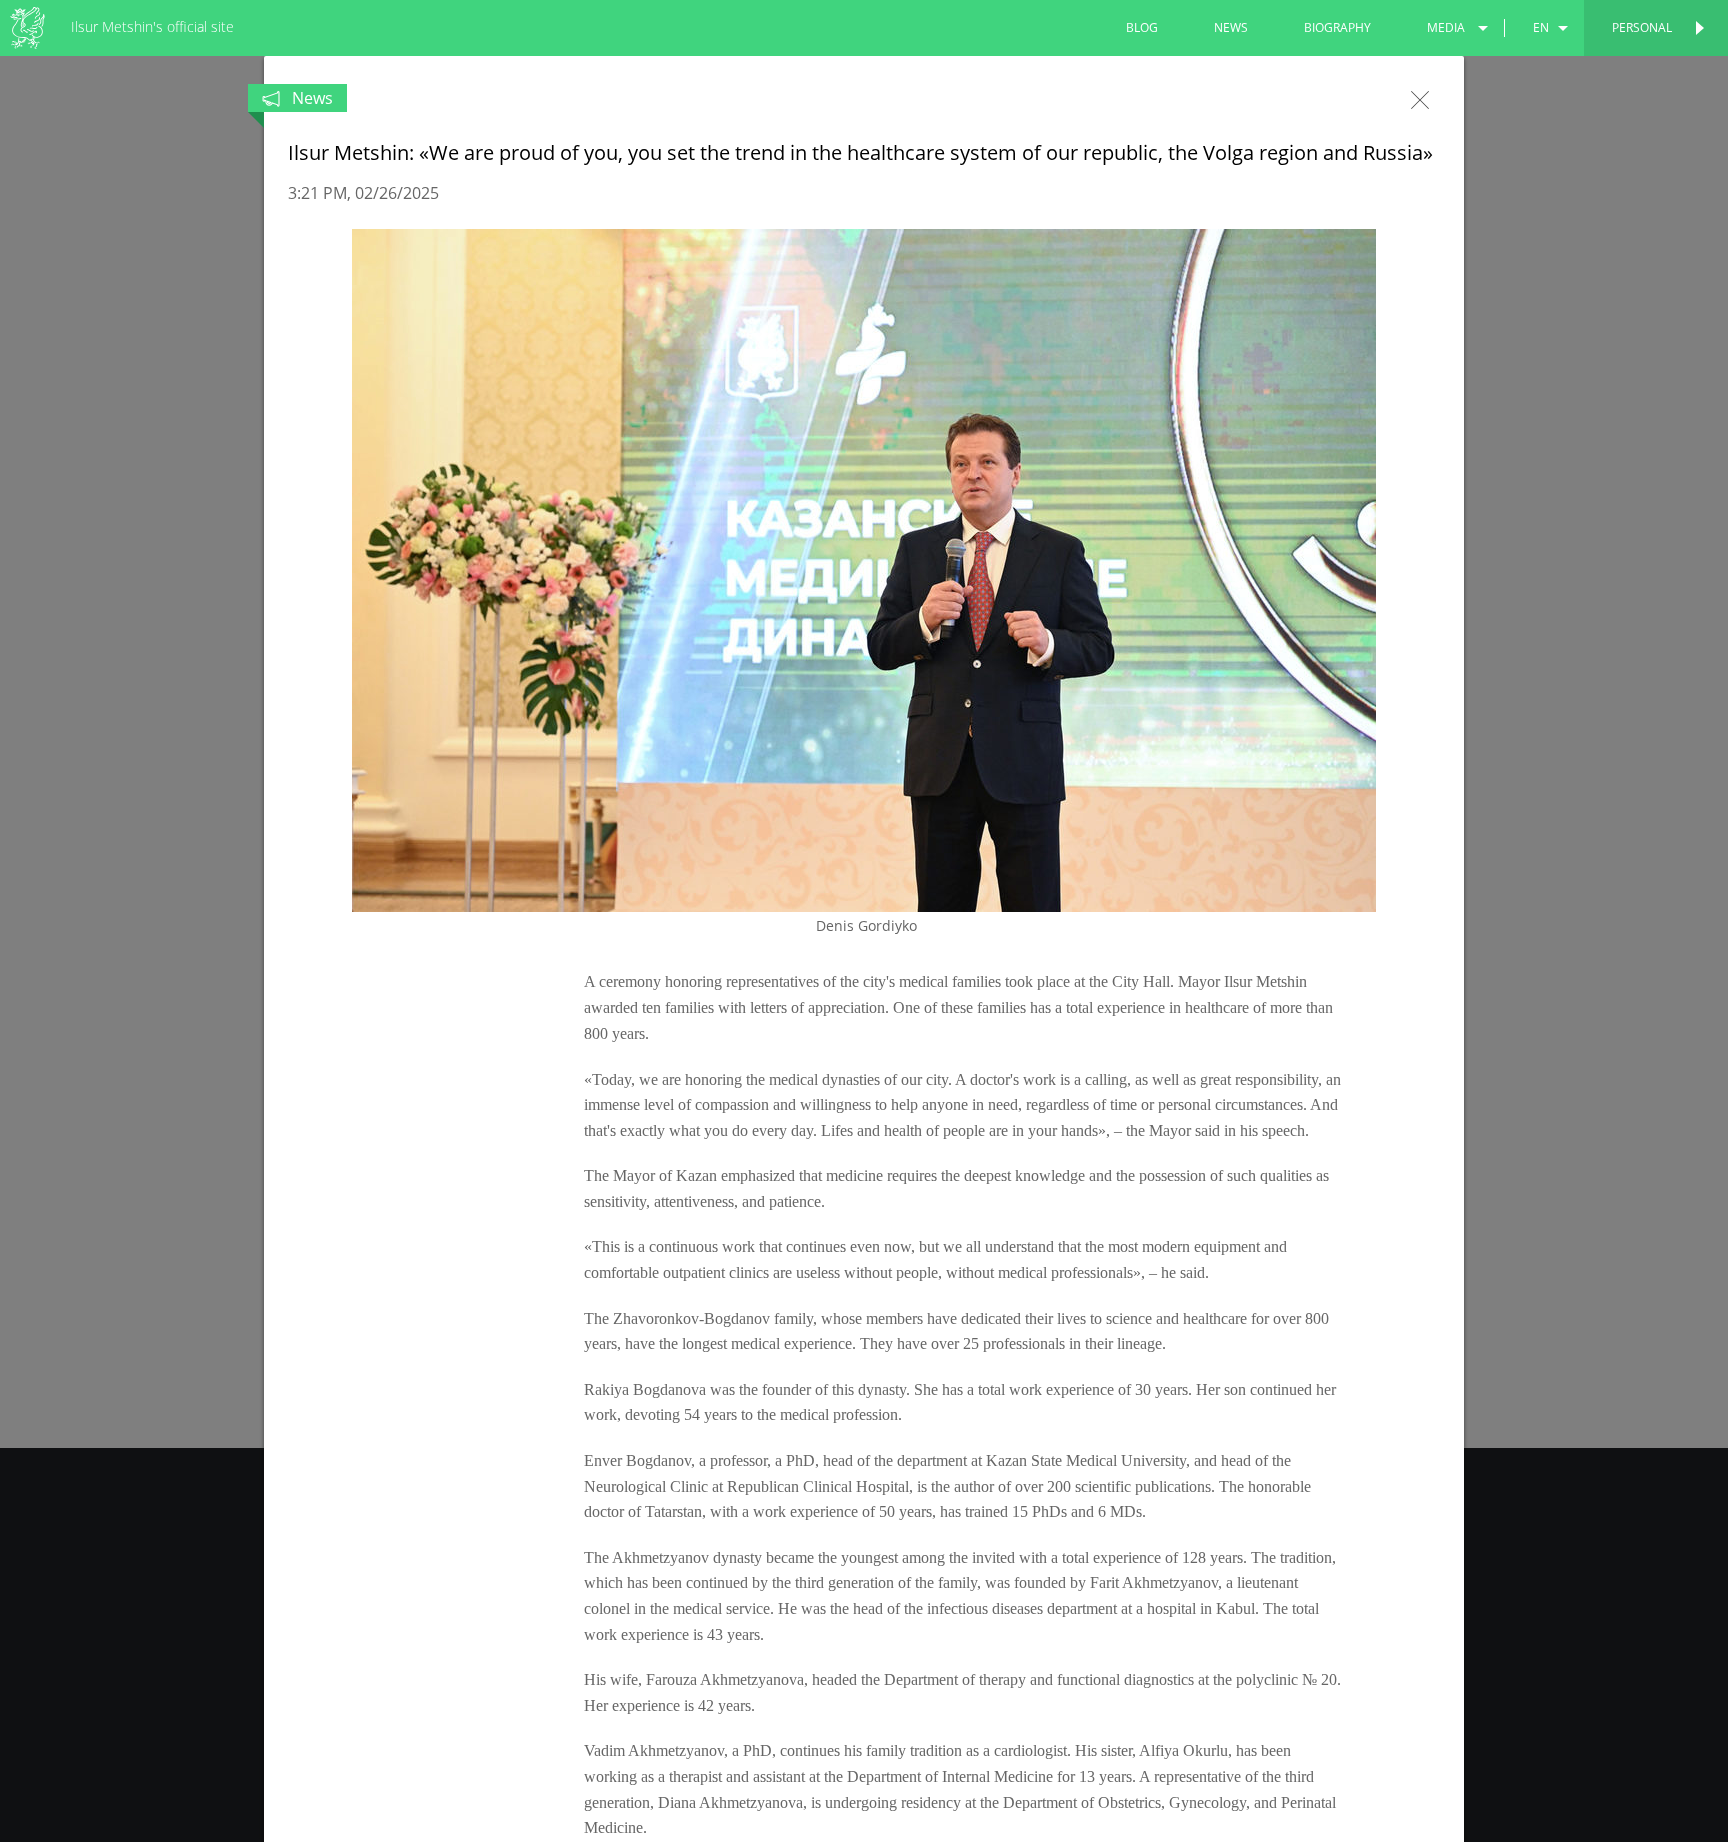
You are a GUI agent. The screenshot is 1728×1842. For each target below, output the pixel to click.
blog (1142, 27)
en (1541, 27)
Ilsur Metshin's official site (152, 26)
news (1231, 27)
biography (1337, 27)
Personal (1642, 27)
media (1446, 27)
